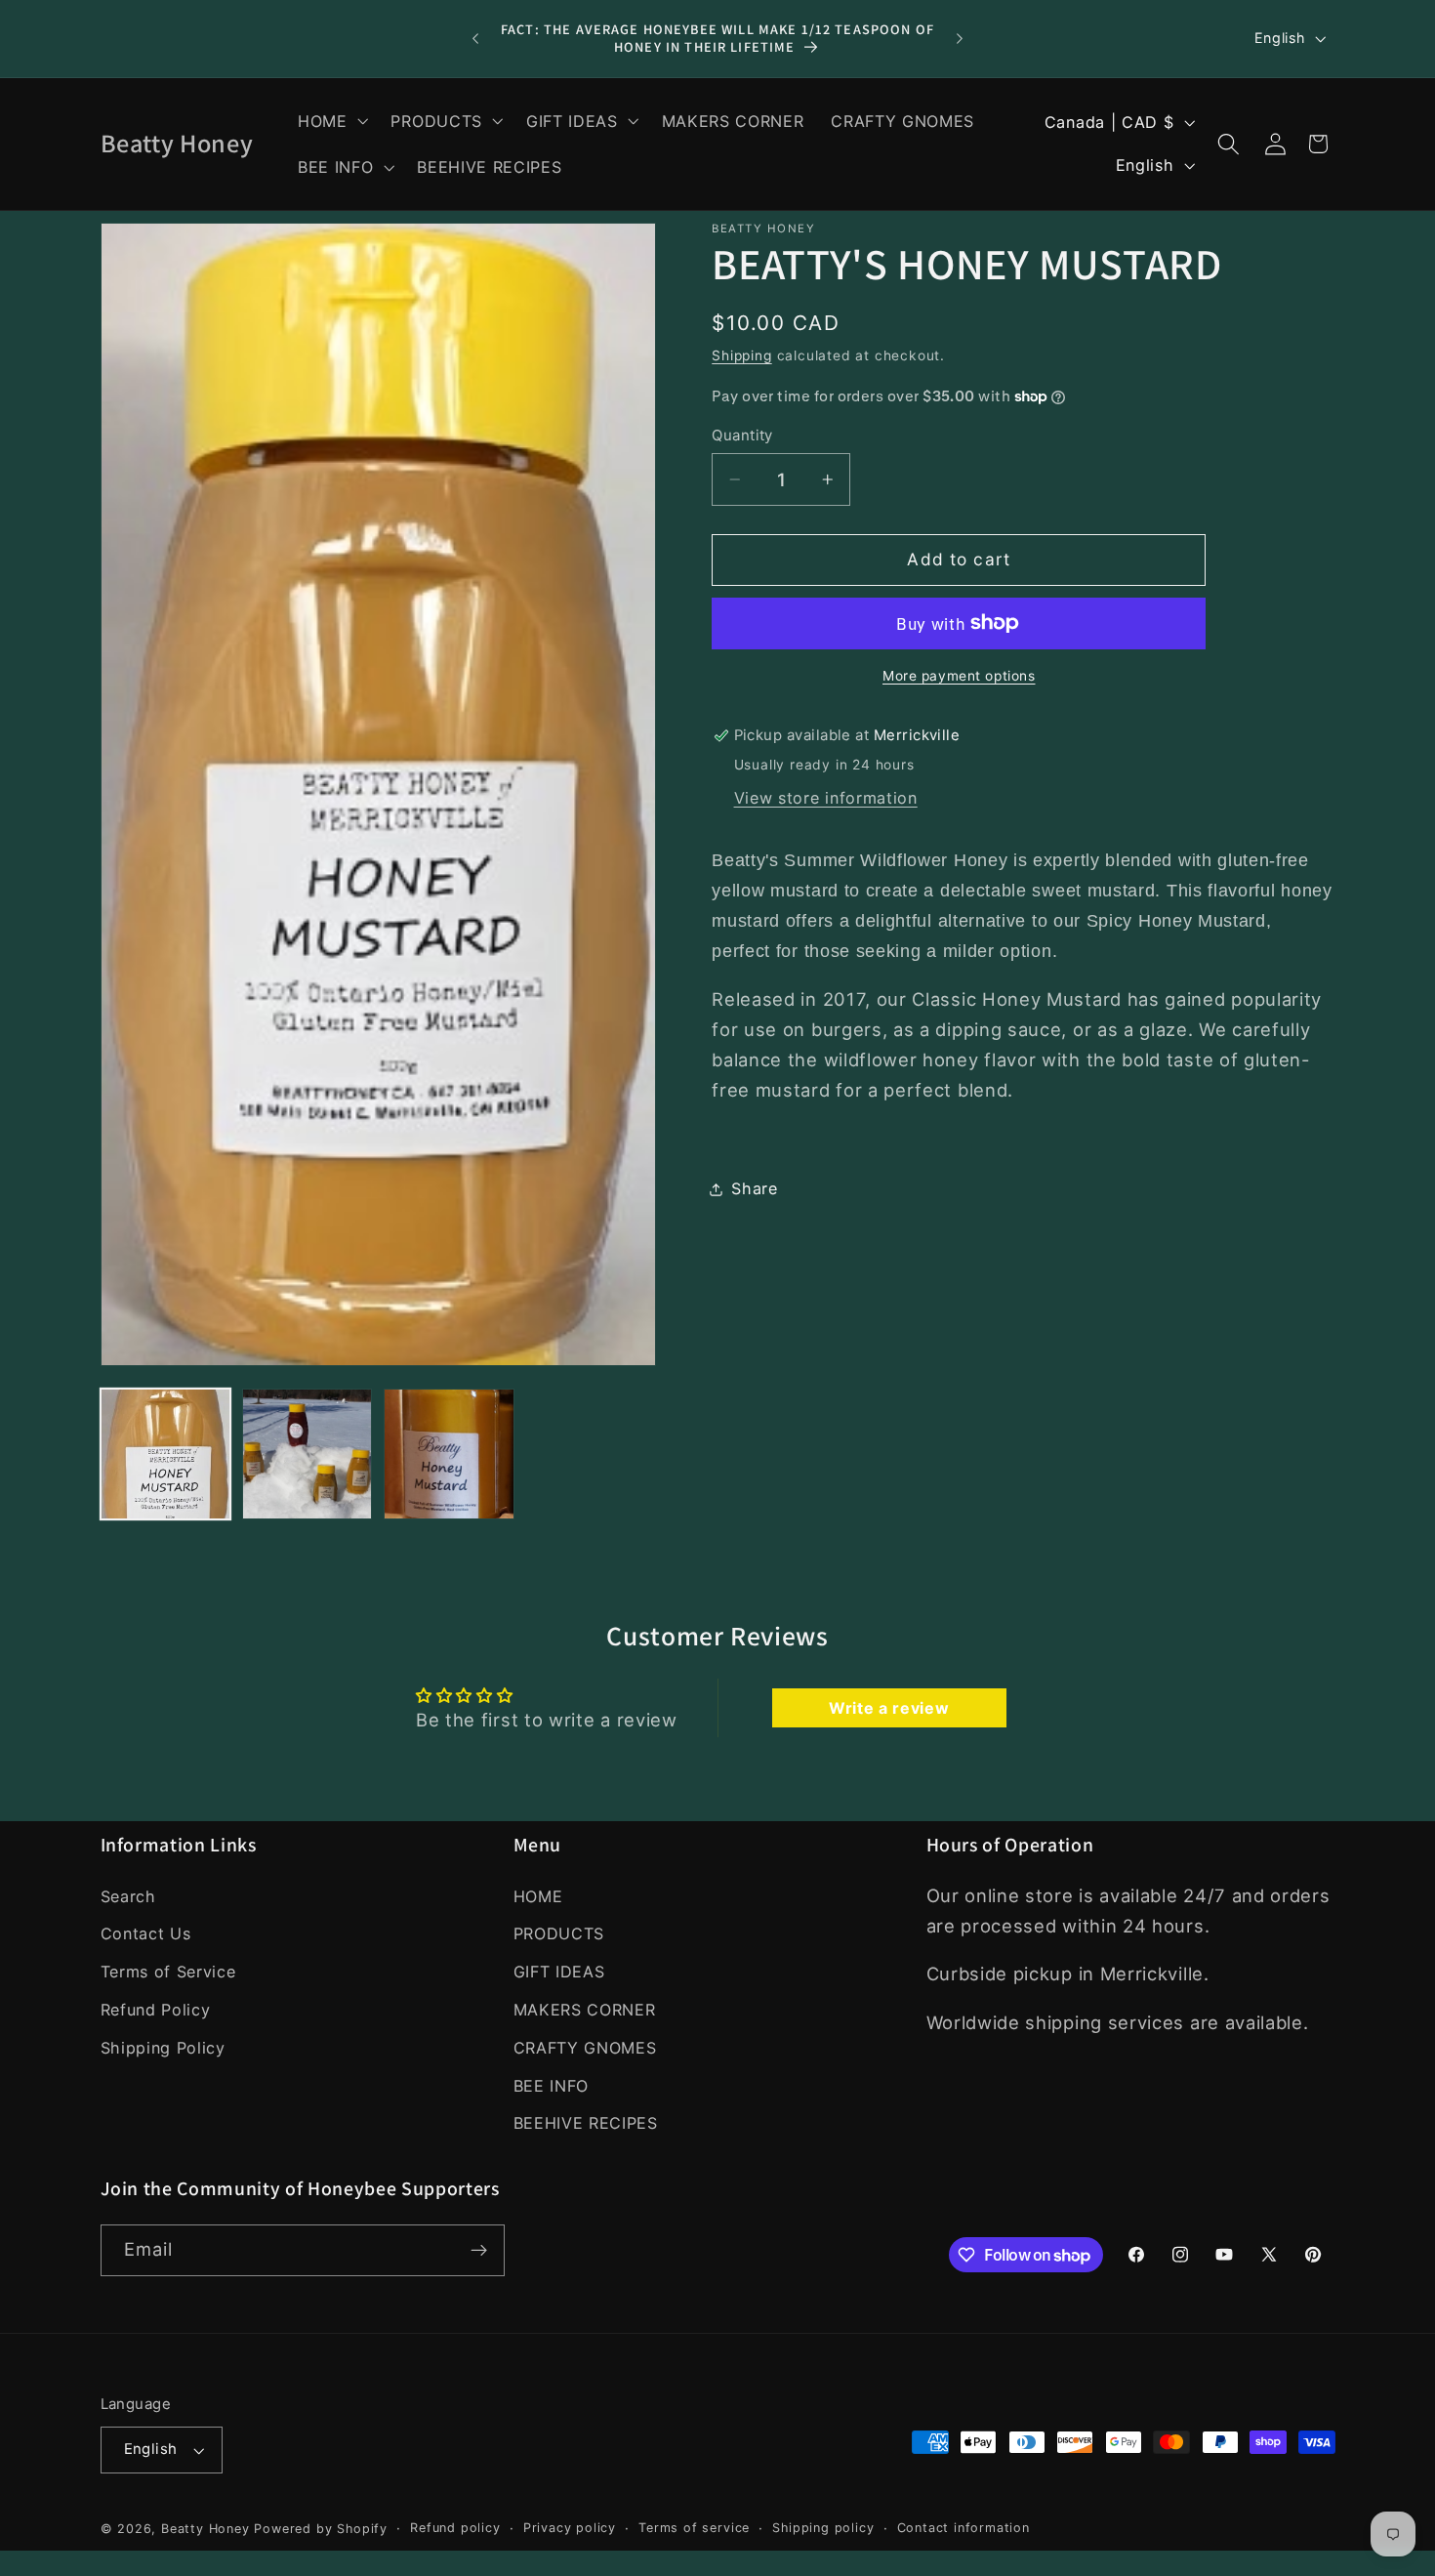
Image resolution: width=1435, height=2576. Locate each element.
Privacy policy (570, 2528)
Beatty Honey (205, 2529)
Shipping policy (823, 2528)
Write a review (889, 1707)
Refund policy (455, 2528)
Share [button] (754, 1188)
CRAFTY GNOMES (585, 2048)
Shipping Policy (163, 2048)
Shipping (741, 355)
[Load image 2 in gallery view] (307, 1454)
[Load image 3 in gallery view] (449, 1454)
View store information (826, 798)
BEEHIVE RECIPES (586, 2123)
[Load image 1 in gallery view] (166, 1454)
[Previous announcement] (475, 39)
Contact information (963, 2528)
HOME (538, 1896)
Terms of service (694, 2528)
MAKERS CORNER (585, 2010)
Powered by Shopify (321, 2529)
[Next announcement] (960, 39)
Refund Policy (156, 2010)
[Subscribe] (479, 2251)
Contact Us (146, 1934)
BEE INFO (552, 2086)
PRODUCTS (559, 1934)
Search (128, 1896)
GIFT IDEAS (559, 1972)
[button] (331, 121)
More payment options (959, 676)
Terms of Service (168, 1972)
